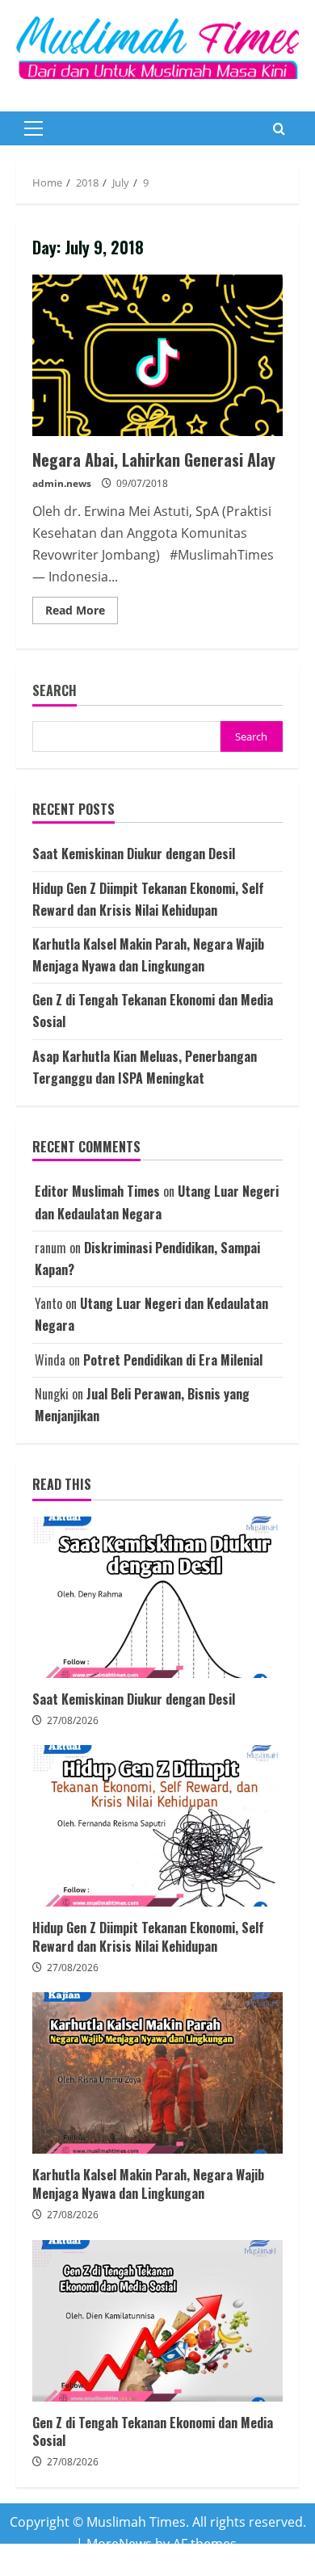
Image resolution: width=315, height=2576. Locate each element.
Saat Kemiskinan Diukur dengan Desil (134, 854)
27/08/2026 (73, 1720)
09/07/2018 (142, 483)
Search (55, 691)
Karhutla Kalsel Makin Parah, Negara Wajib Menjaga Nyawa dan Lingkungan (157, 2073)
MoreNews (119, 2544)
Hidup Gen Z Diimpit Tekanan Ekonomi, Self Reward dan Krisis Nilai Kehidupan (157, 1826)
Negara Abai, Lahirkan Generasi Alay (157, 355)
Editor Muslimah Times (97, 1191)
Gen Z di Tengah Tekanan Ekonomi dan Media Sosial (157, 2321)
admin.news (62, 483)
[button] (34, 128)
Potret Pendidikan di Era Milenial (173, 1360)
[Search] (279, 129)
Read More (82, 613)
